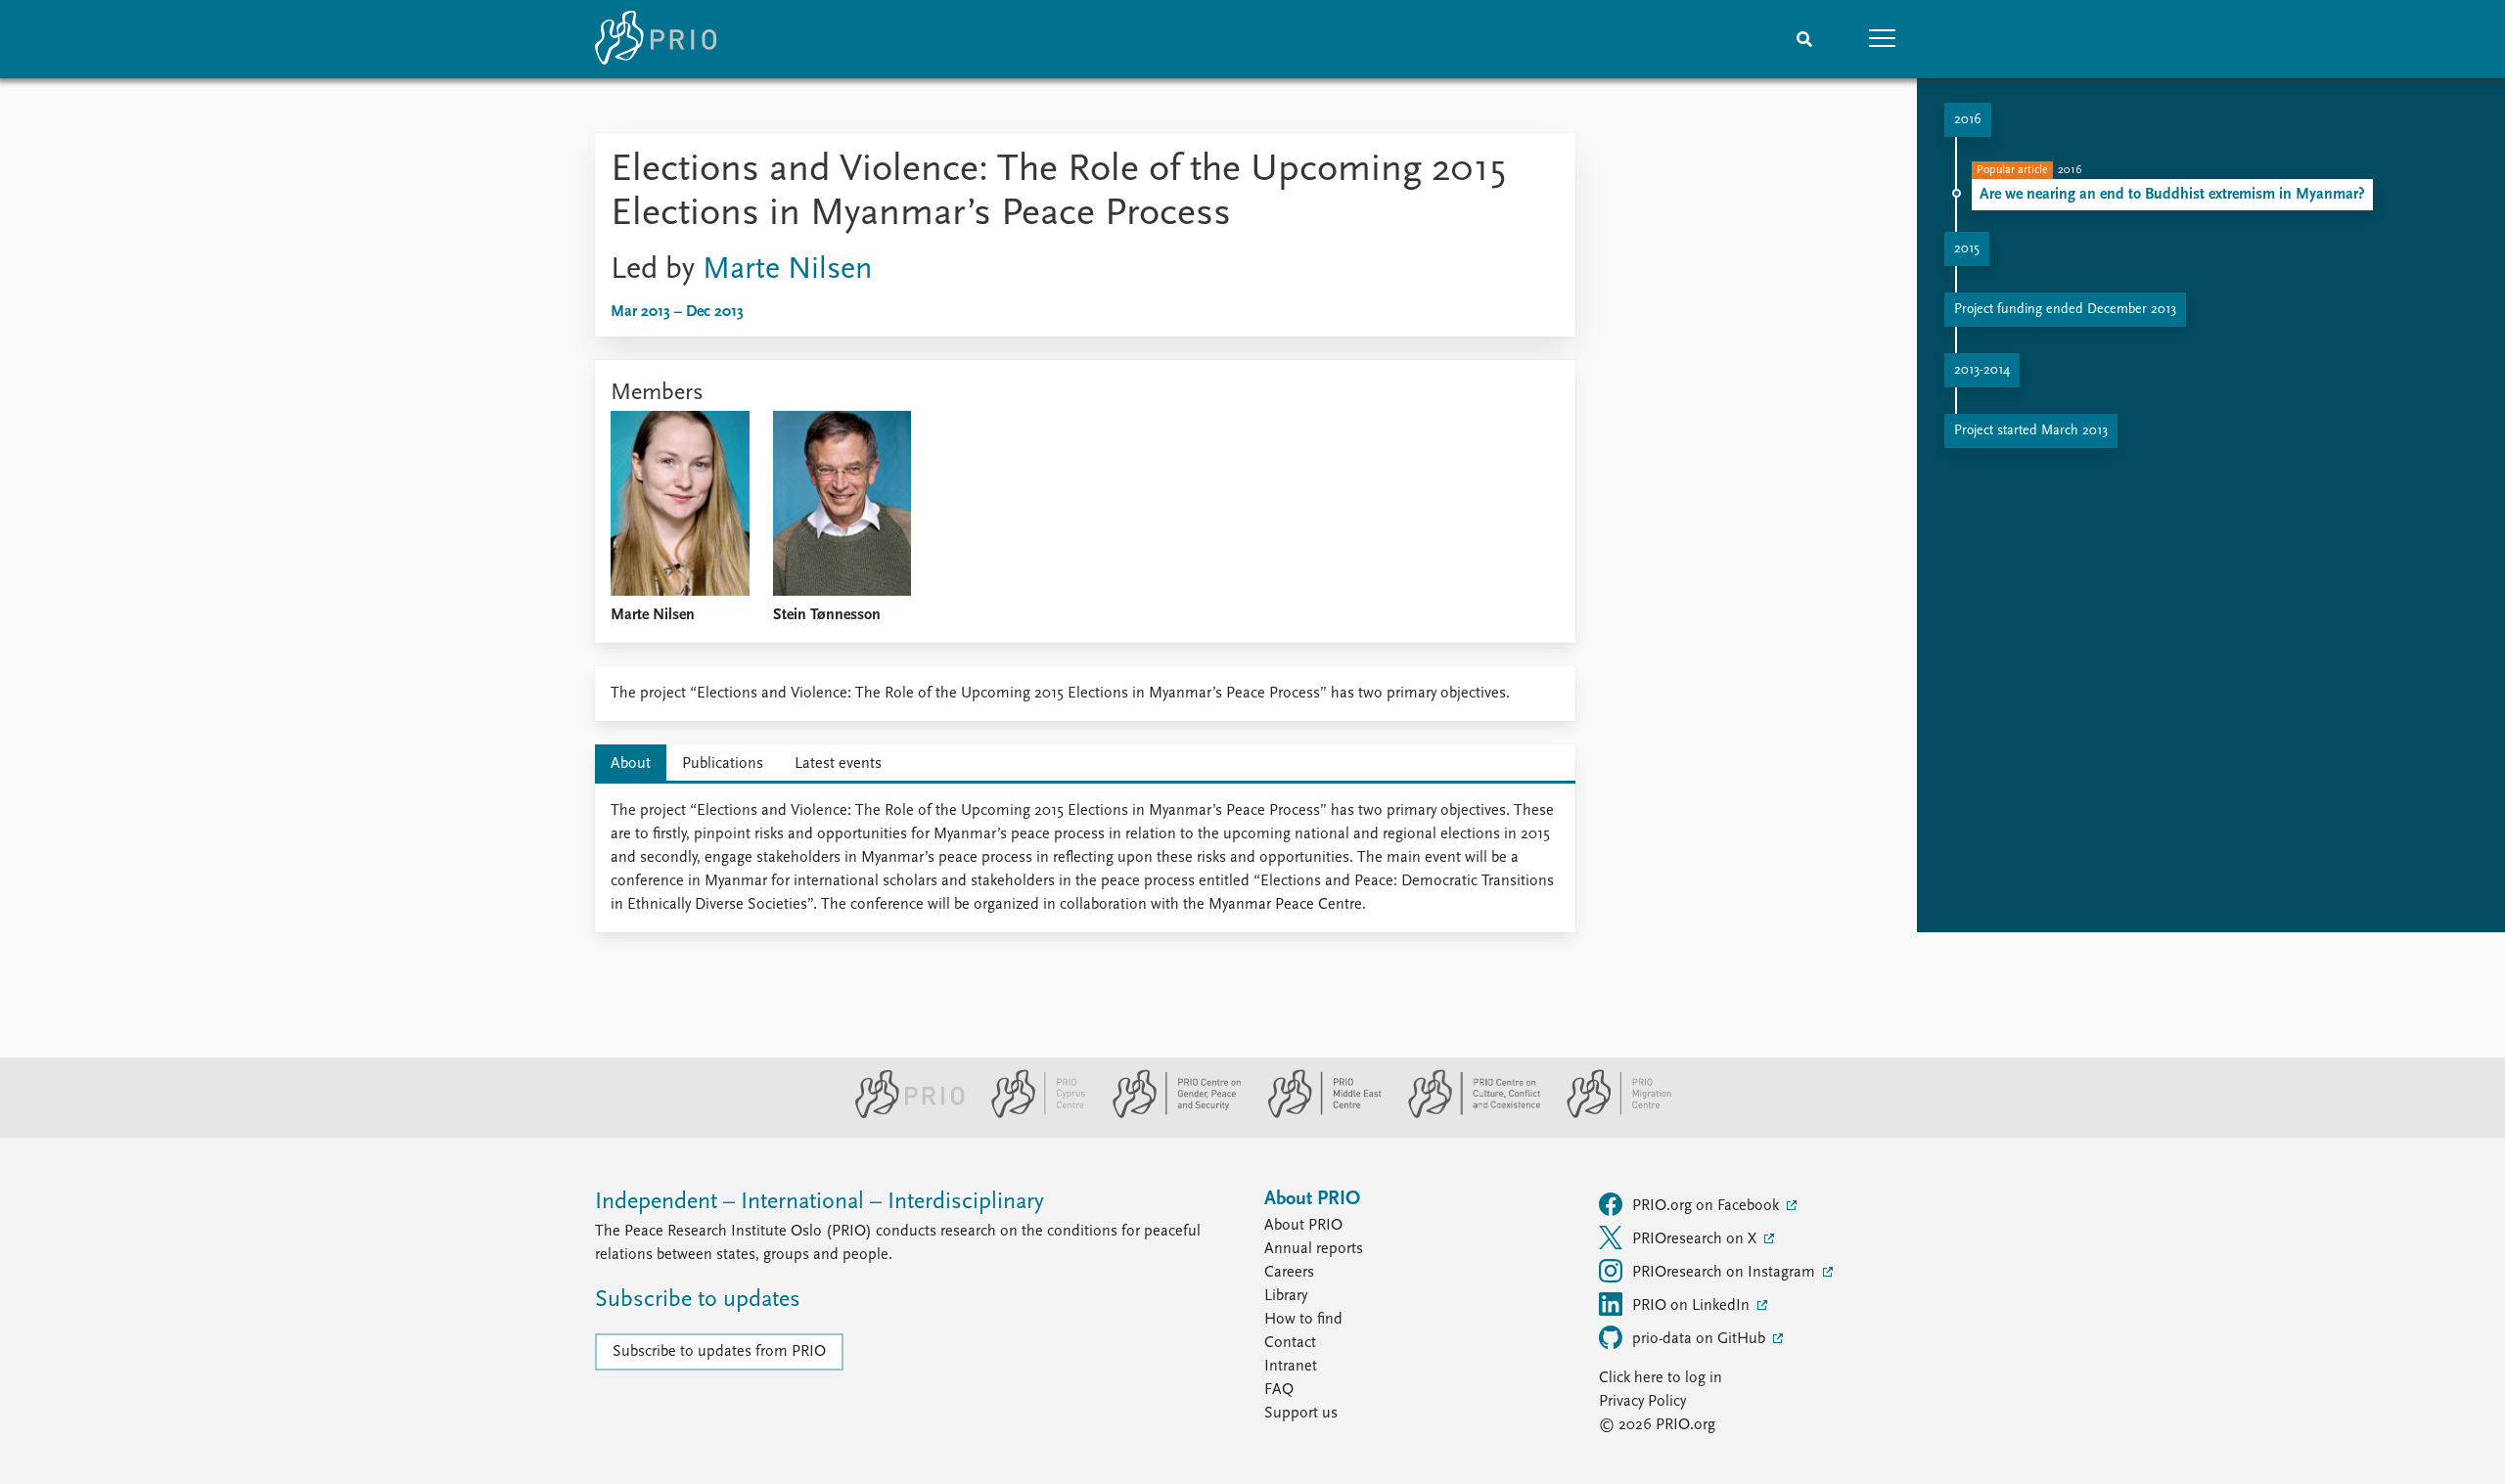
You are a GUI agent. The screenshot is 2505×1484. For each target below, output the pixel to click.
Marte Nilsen (787, 270)
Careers (1289, 1273)
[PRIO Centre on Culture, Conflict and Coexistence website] (1466, 1114)
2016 (1968, 120)
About (631, 764)
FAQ (1279, 1390)
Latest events (838, 764)
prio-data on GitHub (1701, 1339)
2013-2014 (1982, 370)
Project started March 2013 (2031, 431)
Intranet (1291, 1367)
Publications (723, 764)
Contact (1290, 1343)
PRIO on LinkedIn (1693, 1306)
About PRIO (1303, 1226)
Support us (1301, 1414)
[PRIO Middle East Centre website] (1317, 1114)
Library (1286, 1296)
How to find (1303, 1320)
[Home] (656, 39)
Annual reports (1314, 1249)
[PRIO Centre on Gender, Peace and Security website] (1169, 1114)
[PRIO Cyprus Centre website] (1030, 1114)
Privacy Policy (1642, 1402)
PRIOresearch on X (1696, 1239)
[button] (1883, 39)
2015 (1967, 249)
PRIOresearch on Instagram (1726, 1273)
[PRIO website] (902, 1114)
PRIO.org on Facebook (1708, 1206)
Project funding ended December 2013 (2065, 310)
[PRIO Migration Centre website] (1609, 1114)
